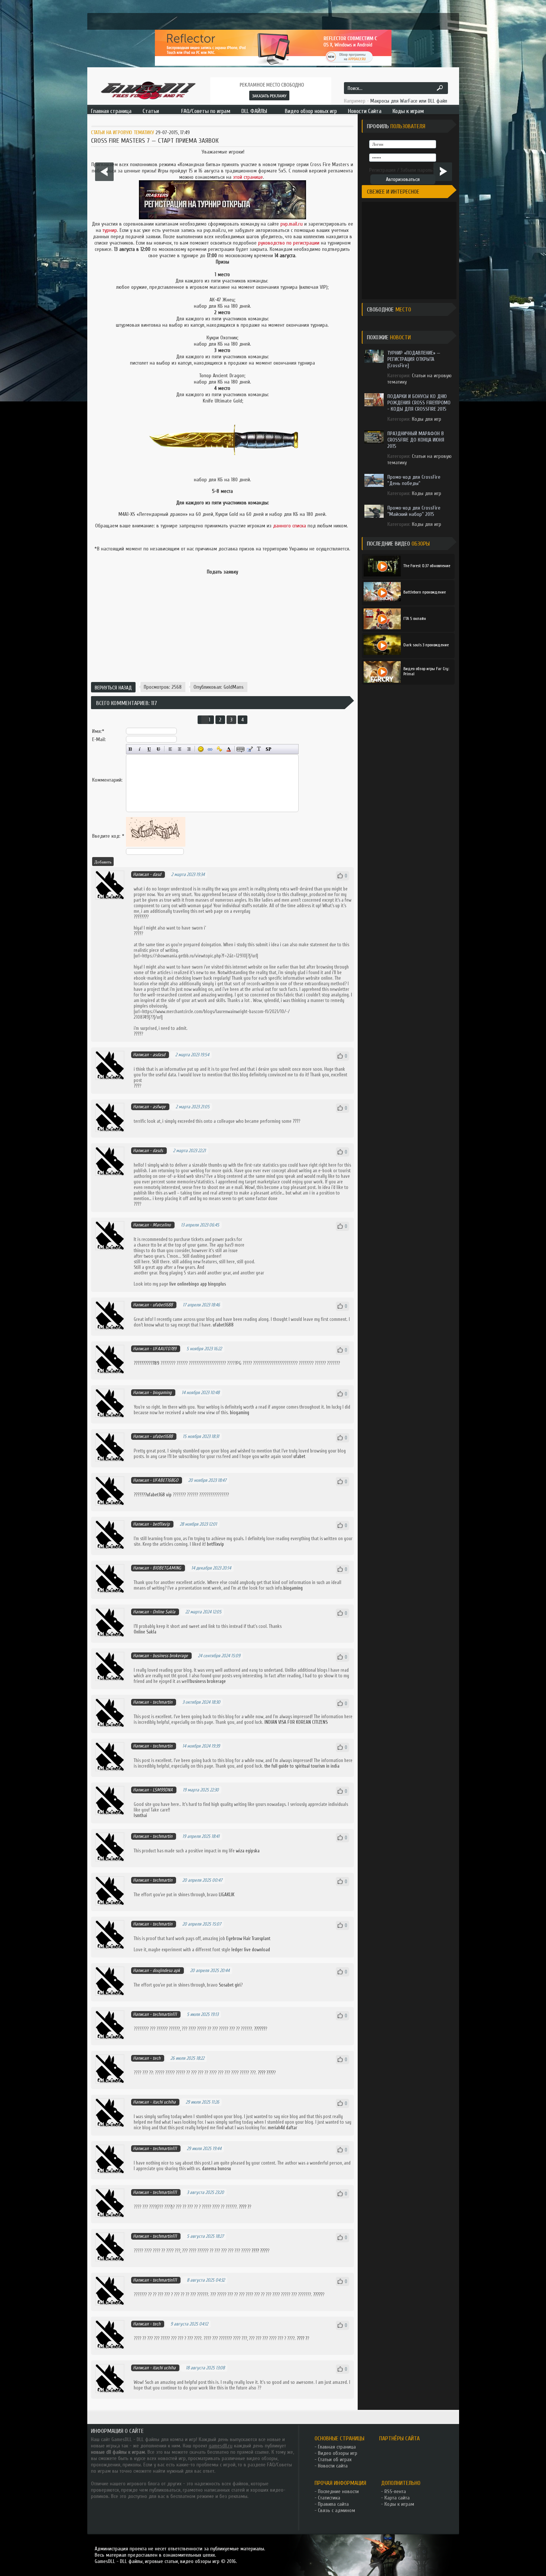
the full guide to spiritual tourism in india (302, 1766)
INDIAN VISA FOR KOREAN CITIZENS (296, 1722)
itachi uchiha (164, 2102)
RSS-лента (395, 2491)
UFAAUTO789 (165, 1349)
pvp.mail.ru (292, 224)
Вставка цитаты (250, 749)
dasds (158, 1150)
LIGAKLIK (227, 1895)
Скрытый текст (240, 749)
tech (157, 2058)
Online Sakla (164, 1612)
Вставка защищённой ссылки (219, 749)
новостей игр (172, 2458)
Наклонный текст (140, 749)
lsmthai (140, 1815)
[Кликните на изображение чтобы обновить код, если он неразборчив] (156, 845)
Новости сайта (333, 2466)
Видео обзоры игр (338, 2453)
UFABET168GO (165, 1480)
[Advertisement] (222, 653)
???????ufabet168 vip (153, 1495)
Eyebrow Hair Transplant (248, 1938)
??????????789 (147, 1363)
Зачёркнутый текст (158, 749)
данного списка (290, 526)
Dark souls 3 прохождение (426, 645)
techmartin (162, 1702)
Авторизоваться (403, 179)
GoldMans (234, 687)
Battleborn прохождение (425, 592)
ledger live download (251, 1950)
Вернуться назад (113, 688)
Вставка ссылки (210, 749)
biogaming (162, 1392)
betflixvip (161, 1524)
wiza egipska (248, 1851)
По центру (180, 749)
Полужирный (131, 749)
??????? (140, 917)
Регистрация (382, 170)
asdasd (159, 1055)
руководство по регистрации (289, 243)
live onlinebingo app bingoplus (198, 1284)
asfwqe (159, 1107)
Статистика (329, 2498)
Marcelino (162, 1225)
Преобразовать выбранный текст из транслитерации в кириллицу (259, 749)
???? (137, 933)
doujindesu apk (166, 1970)
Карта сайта (397, 2498)
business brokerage (170, 1656)
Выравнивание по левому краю (170, 749)
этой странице (248, 177)
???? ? (244, 2207)
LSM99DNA (163, 1790)
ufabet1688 (163, 1305)
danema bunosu (217, 2168)
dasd (157, 874)
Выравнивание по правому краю (189, 749)
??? (136, 1086)
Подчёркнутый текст (149, 749)
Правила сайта (333, 2504)
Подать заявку (222, 572)
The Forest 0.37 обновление (427, 566)
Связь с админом (337, 2510)
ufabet (299, 1456)
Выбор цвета (229, 749)
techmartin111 (165, 2014)
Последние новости (338, 2491)
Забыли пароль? (418, 170)
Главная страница (337, 2447)
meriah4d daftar (282, 2128)
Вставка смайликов (201, 749)
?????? (260, 2029)
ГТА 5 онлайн (415, 618)
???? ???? (266, 2073)
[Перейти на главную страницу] (148, 90)
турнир (110, 230)
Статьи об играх (335, 2459)
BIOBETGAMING (167, 1568)
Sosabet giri (230, 1985)
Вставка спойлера (268, 749)
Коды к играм (399, 2504)
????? (318, 2294)
